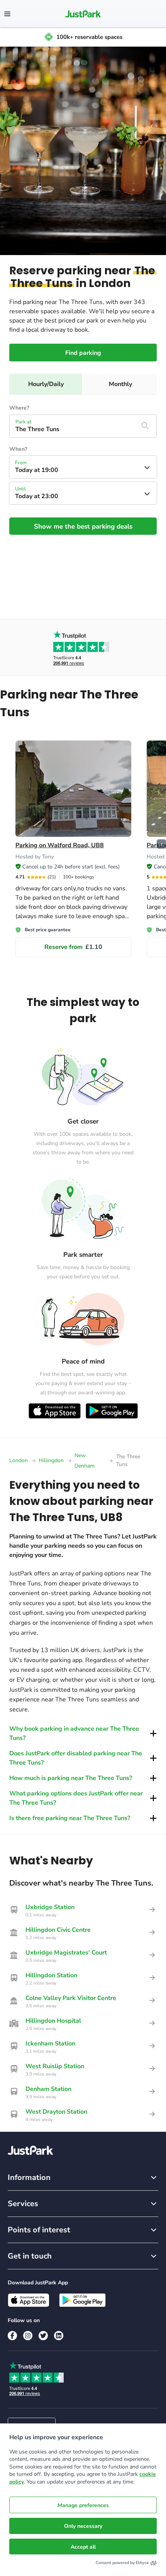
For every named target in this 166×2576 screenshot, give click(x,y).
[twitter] (43, 2336)
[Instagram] (28, 2336)
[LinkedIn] (59, 2336)
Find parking (83, 353)
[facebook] (12, 2336)
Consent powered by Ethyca (122, 2563)
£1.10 (73, 947)
